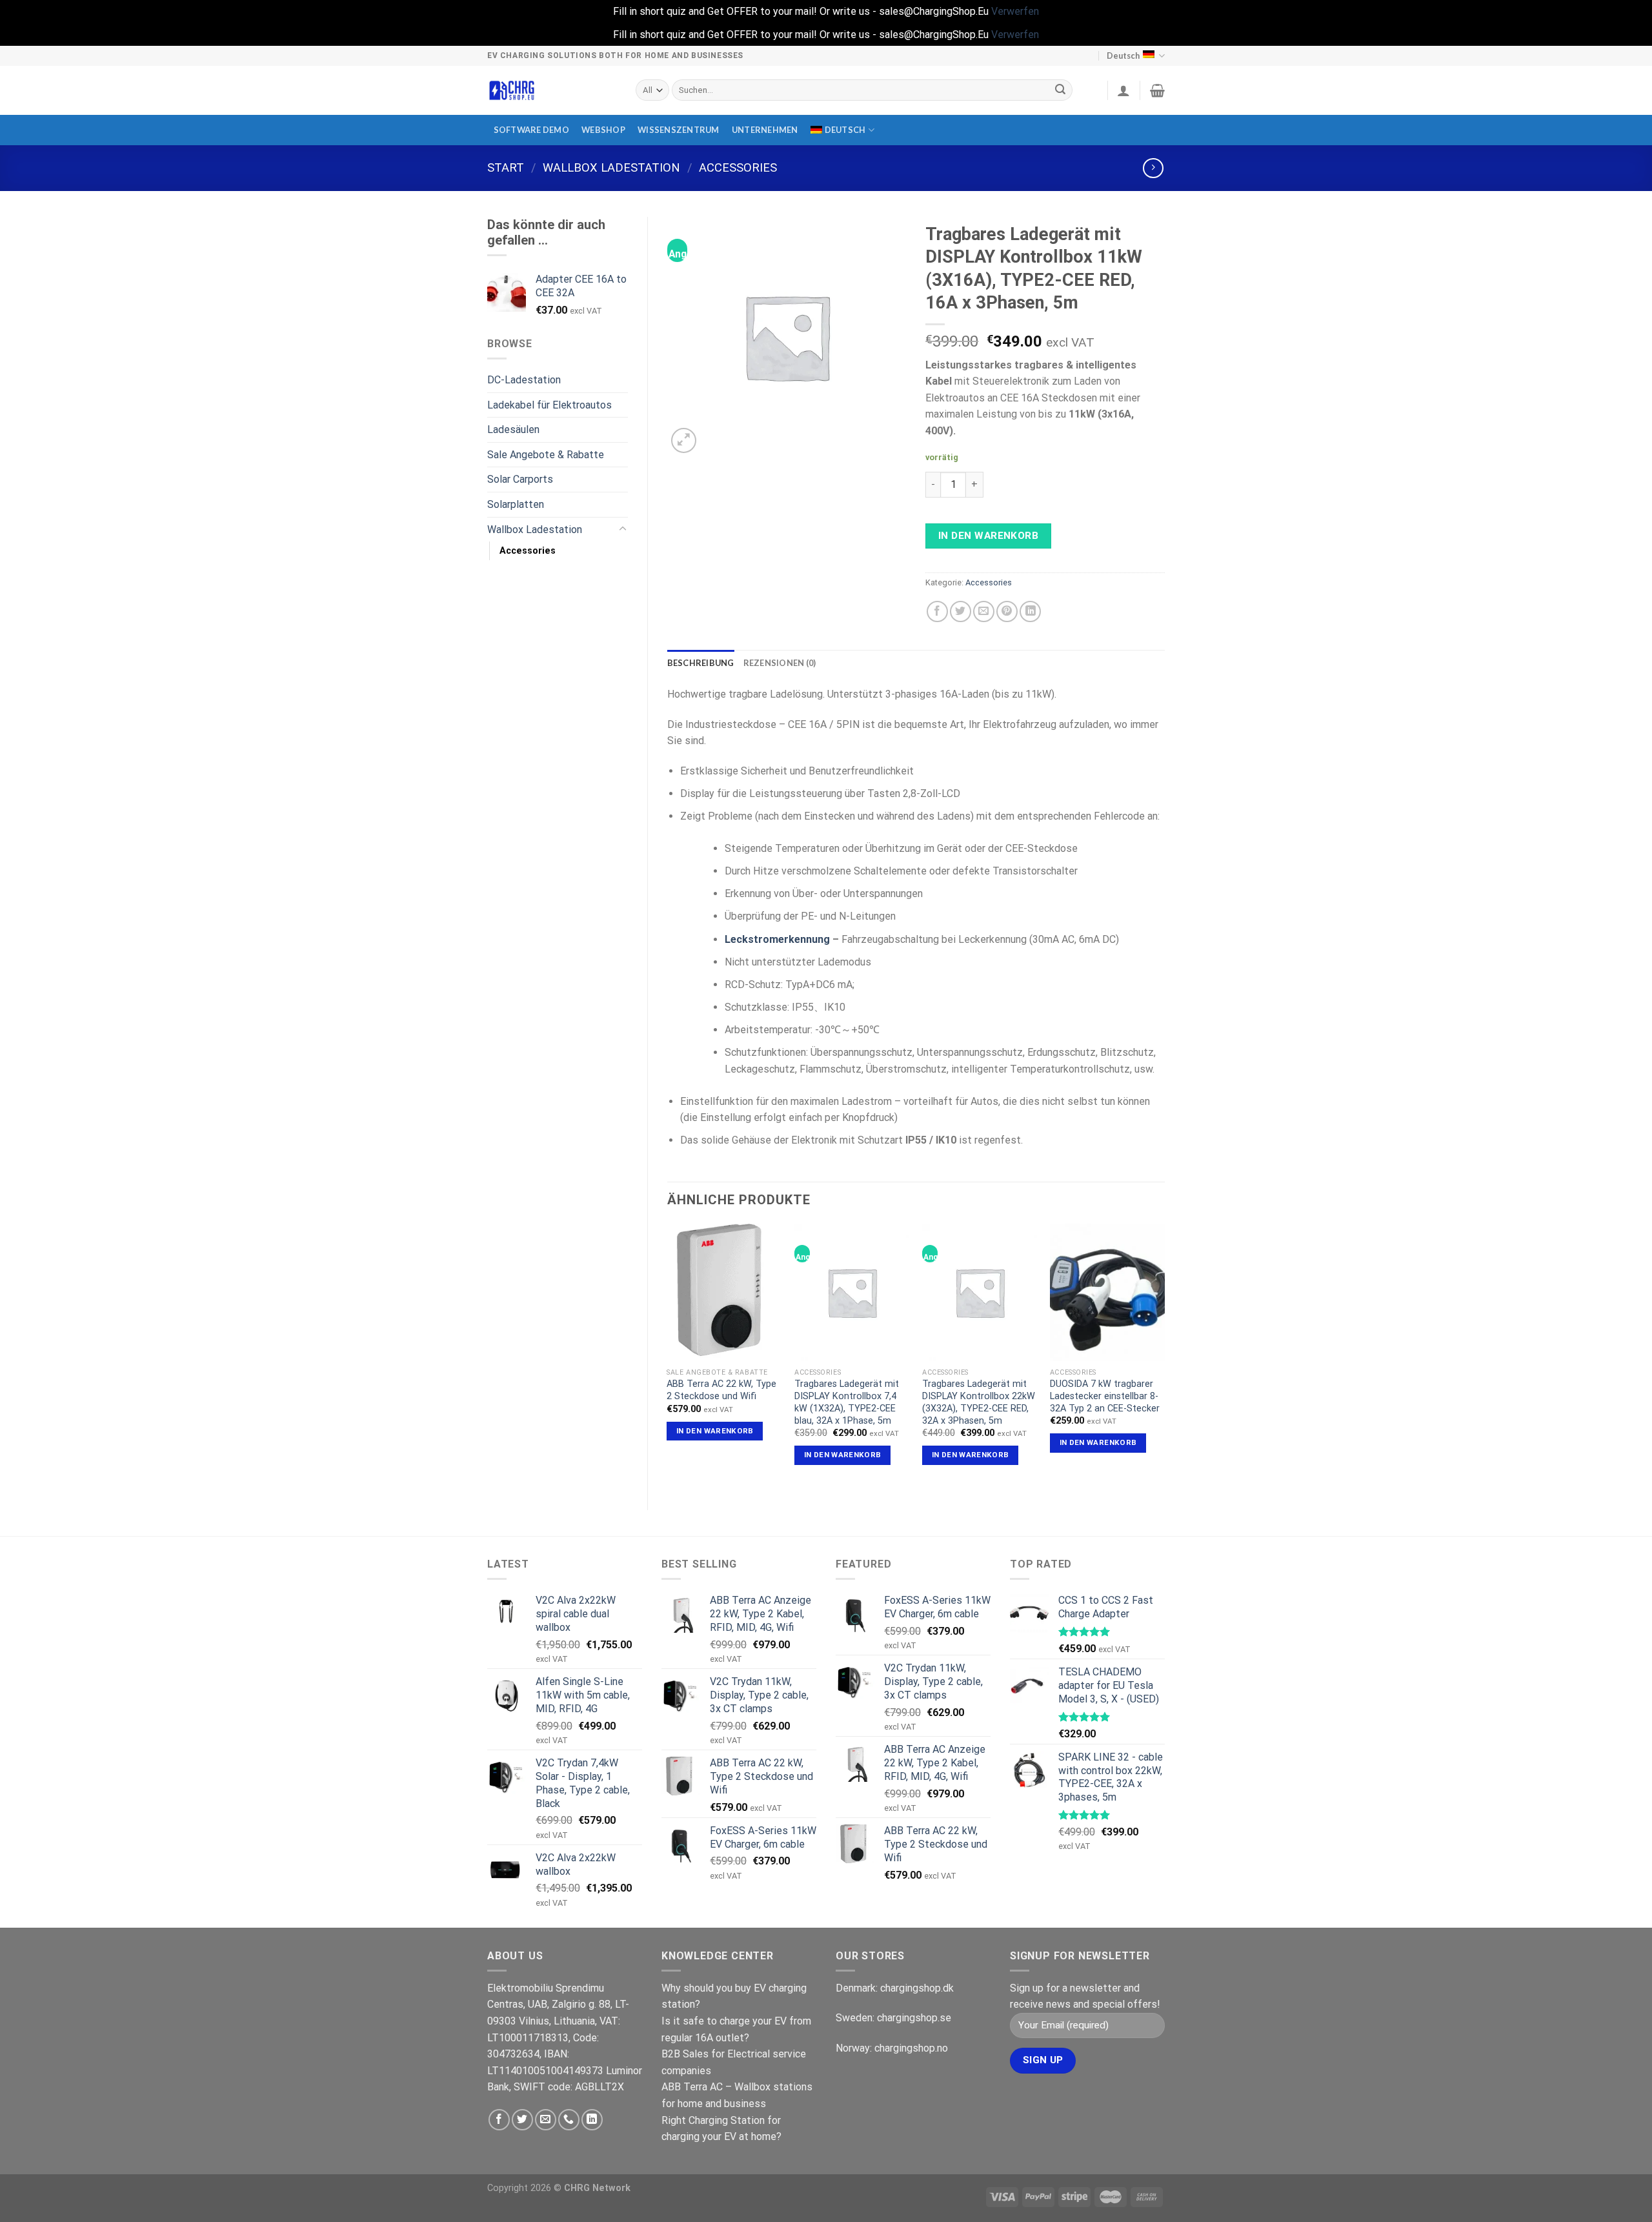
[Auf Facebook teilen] (937, 611)
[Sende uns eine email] (546, 2120)
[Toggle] (623, 529)
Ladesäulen (513, 429)
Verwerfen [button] (1015, 11)
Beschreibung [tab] (701, 663)
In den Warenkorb (988, 536)
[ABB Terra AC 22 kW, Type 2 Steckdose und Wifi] (724, 1293)
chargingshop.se (914, 2018)
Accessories (738, 167)
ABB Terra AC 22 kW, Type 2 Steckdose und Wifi (721, 1390)
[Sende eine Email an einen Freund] (984, 611)
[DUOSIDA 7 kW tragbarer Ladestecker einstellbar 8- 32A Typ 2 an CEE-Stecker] (1107, 1293)
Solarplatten (516, 504)
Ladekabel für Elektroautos (549, 405)
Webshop (603, 130)
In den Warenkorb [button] (715, 1431)
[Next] (1164, 1356)
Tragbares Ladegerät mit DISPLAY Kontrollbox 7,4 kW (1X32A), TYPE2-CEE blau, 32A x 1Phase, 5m (847, 1402)
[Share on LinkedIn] (1030, 611)
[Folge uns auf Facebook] (499, 2120)
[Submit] (1061, 90)
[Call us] (569, 2120)
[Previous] (668, 1356)
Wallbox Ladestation (611, 167)
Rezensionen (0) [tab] (780, 663)
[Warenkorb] (1157, 90)
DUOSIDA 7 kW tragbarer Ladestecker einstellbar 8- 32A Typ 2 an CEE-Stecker (1105, 1396)
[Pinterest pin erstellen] (1007, 611)
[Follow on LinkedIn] (592, 2120)
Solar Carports (520, 479)
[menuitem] (842, 130)
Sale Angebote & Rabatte (546, 455)
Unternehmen (765, 130)
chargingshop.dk (917, 1988)
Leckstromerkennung (777, 939)
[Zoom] (684, 440)
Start (506, 167)
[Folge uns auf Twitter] (522, 2120)
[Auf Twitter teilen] (961, 611)
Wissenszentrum (679, 130)
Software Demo (531, 130)
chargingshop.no (911, 2048)
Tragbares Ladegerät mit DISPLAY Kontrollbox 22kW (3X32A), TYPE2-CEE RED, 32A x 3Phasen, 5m (979, 1402)
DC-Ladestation (524, 380)
